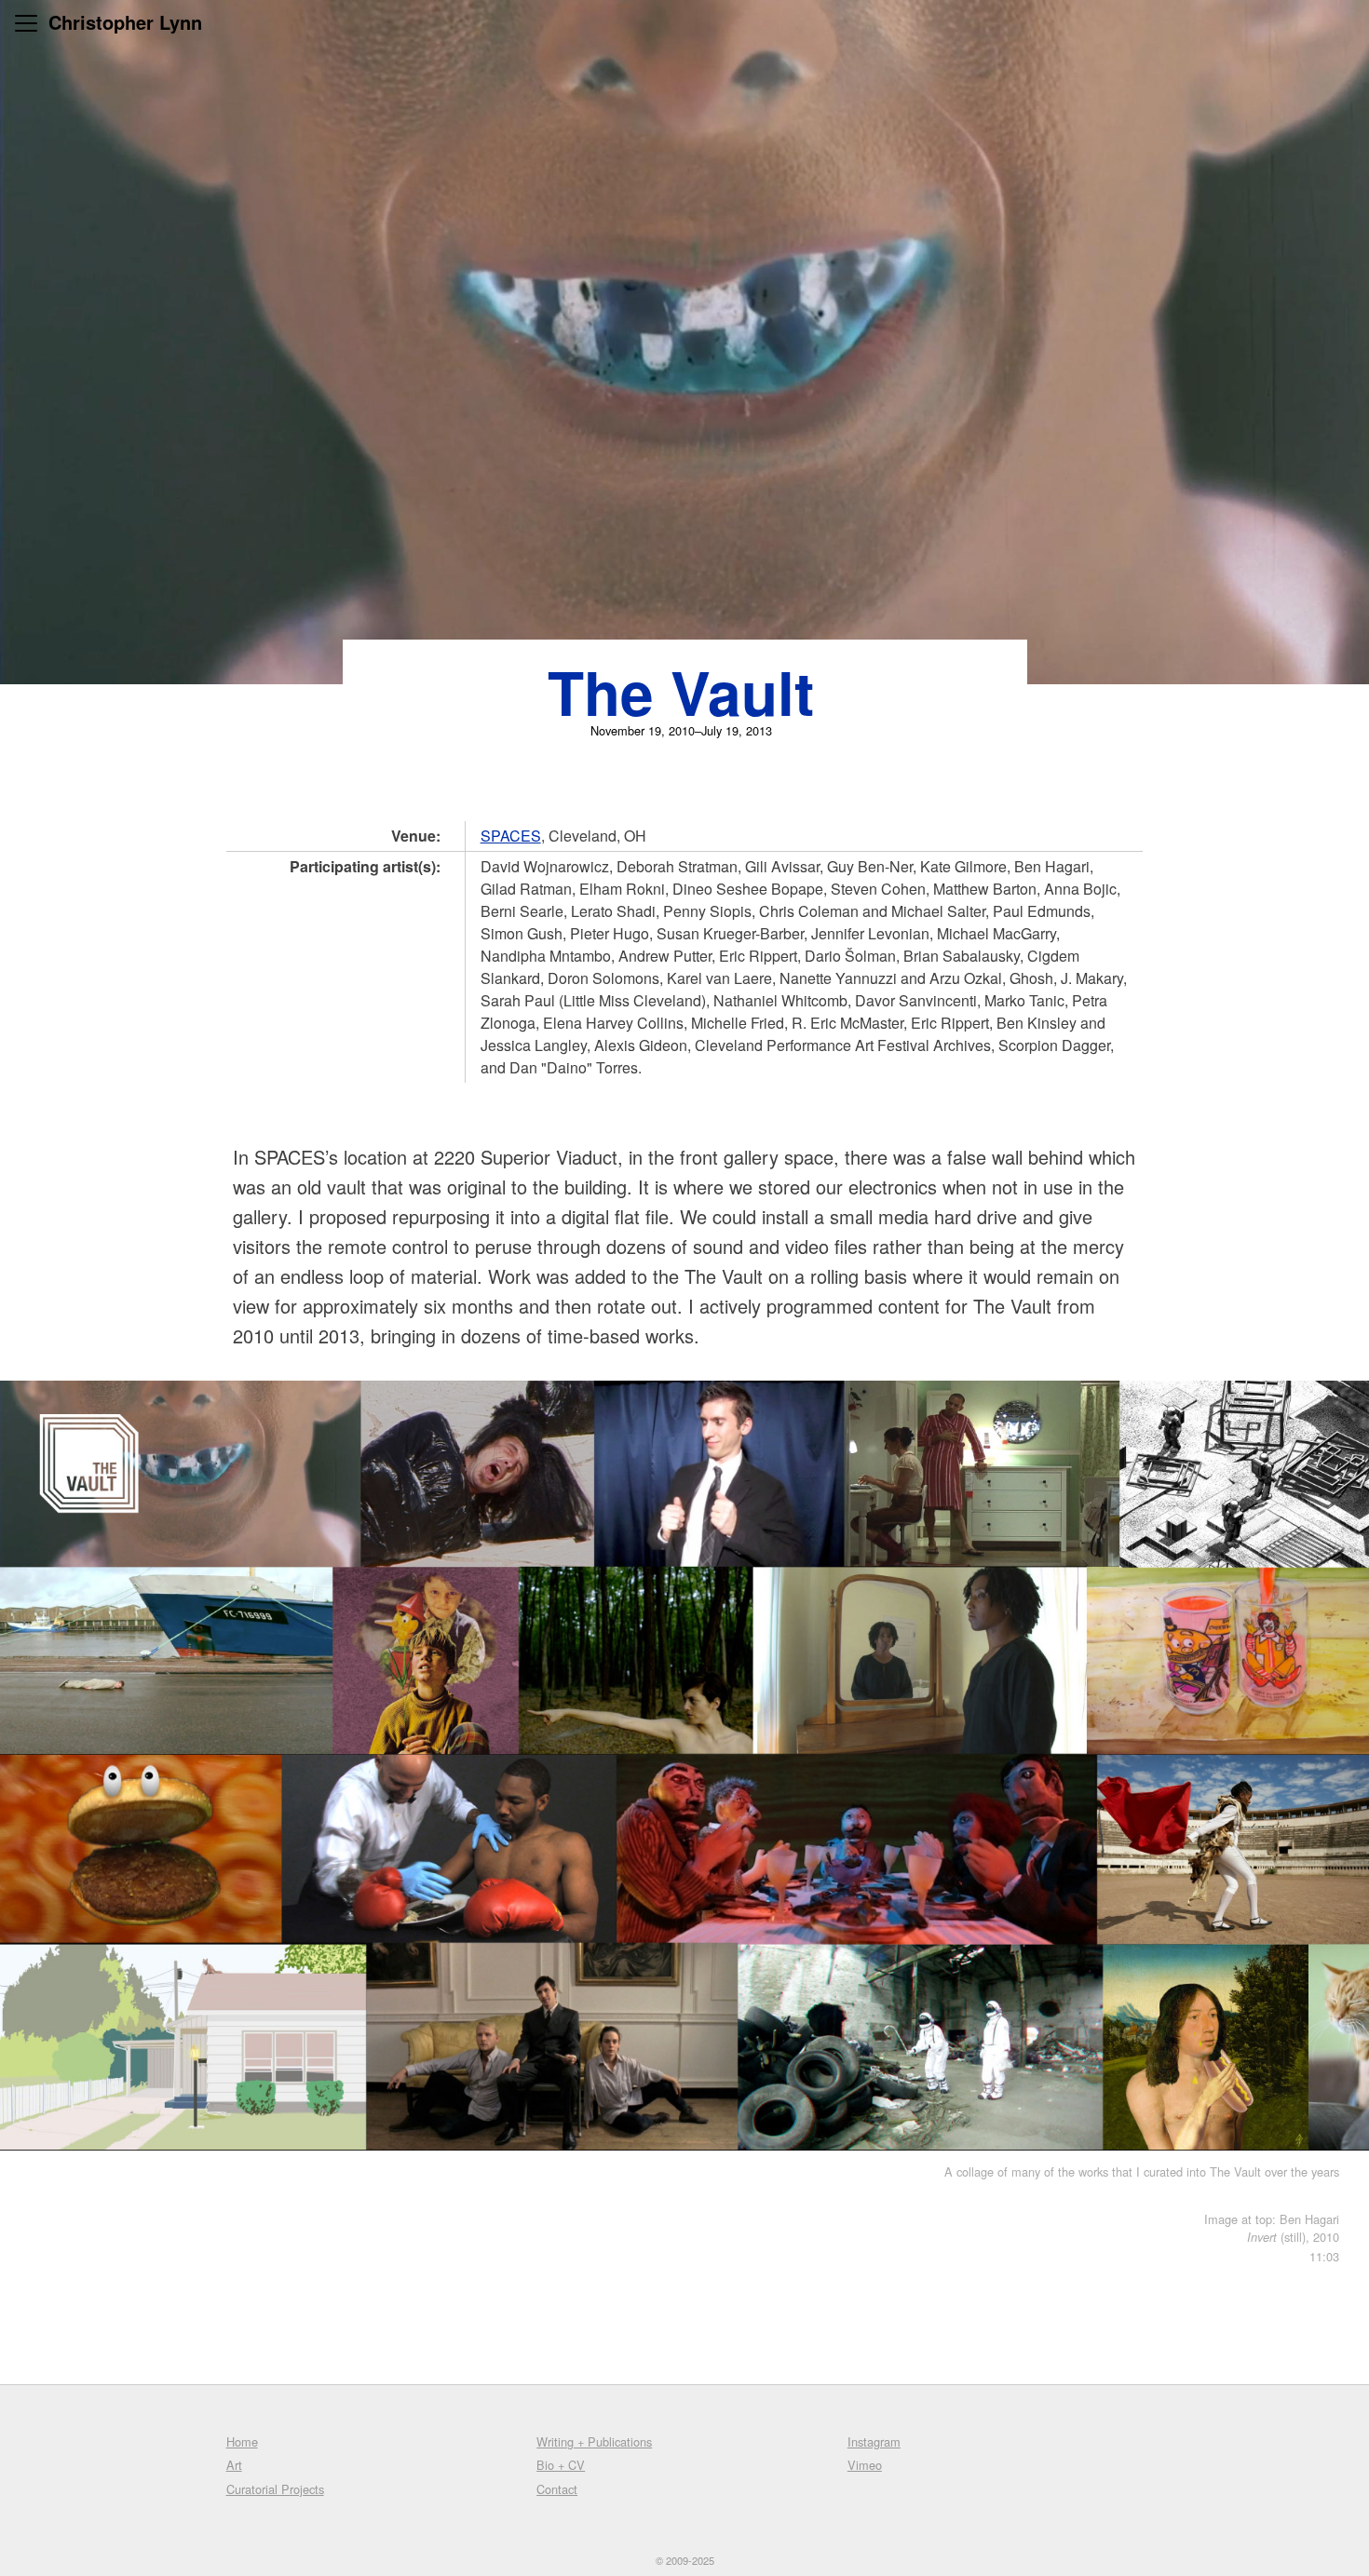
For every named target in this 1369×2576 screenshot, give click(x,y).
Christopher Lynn (125, 22)
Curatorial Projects (275, 2489)
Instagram (874, 2441)
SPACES (511, 836)
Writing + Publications (594, 2441)
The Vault (681, 692)
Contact (557, 2489)
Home (242, 2441)
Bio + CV (561, 2465)
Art (234, 2465)
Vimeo (865, 2465)
